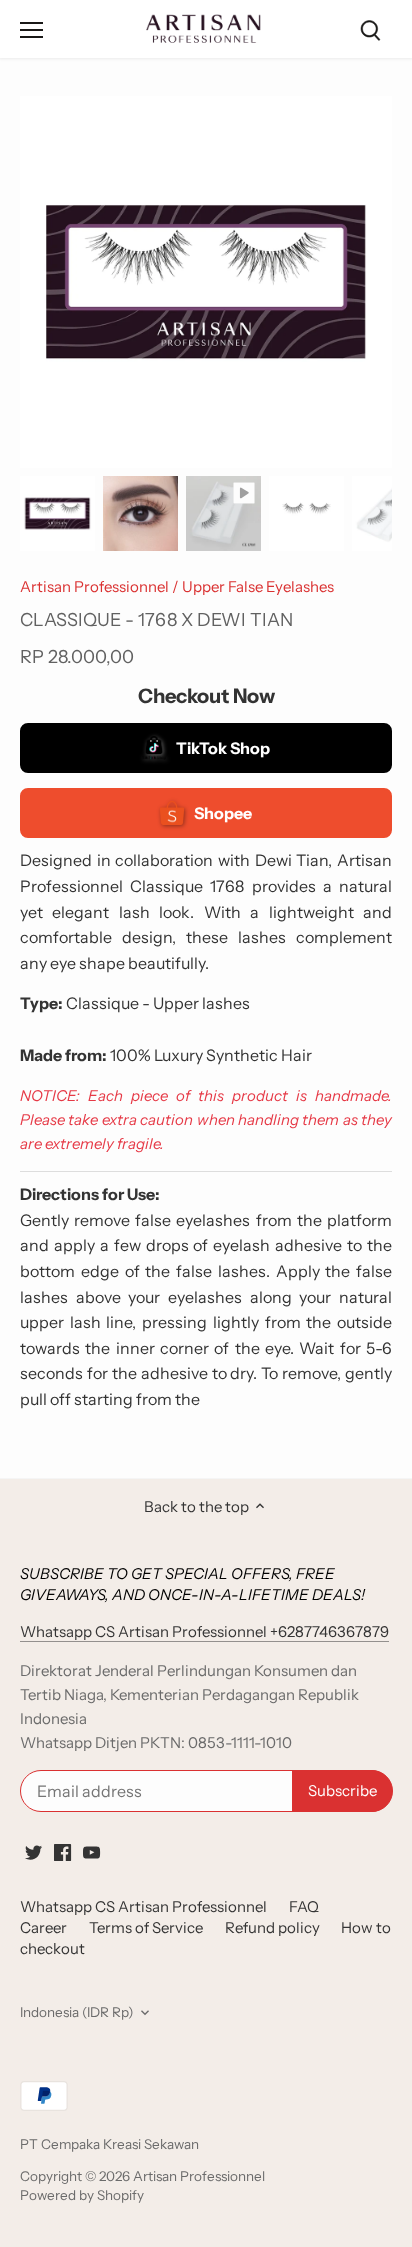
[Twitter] (33, 1851)
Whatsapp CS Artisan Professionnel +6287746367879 (204, 1631)
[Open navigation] (31, 30)
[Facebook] (62, 1851)
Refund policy (272, 1927)
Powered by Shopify (82, 2195)
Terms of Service (146, 1927)
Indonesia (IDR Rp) (76, 2012)
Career (43, 1927)
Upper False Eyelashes (258, 586)
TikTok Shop (223, 748)
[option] (57, 513)
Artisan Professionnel (94, 586)
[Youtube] (91, 1851)
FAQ (304, 1906)
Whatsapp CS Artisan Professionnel (143, 1906)
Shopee (223, 813)
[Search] (370, 29)
